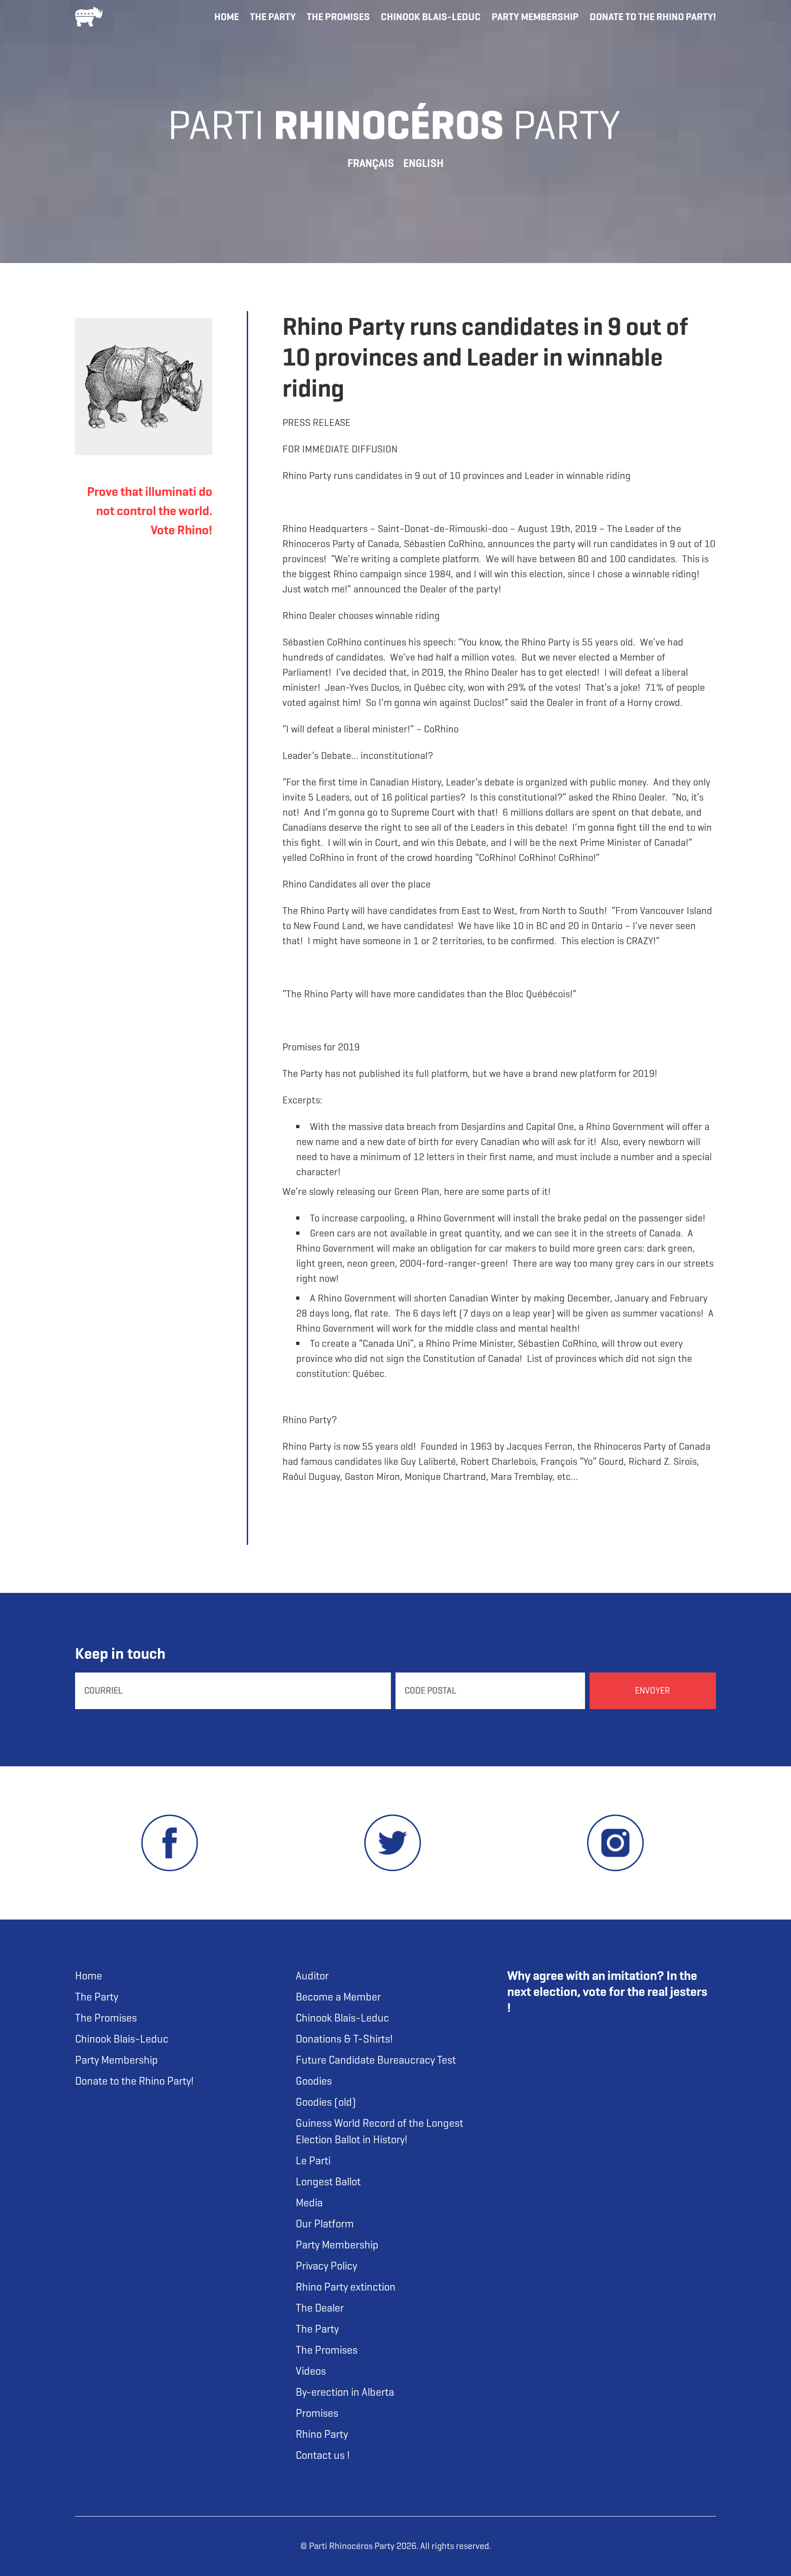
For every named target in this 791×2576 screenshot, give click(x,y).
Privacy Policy (326, 2266)
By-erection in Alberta (345, 2392)
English (423, 163)
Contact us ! (323, 2455)
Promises (317, 2413)
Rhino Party (322, 2434)
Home (227, 17)
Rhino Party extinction (346, 2287)
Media (309, 2203)
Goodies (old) (326, 2102)
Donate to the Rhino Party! (653, 17)
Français (371, 163)
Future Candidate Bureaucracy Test (376, 2060)
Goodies (314, 2081)
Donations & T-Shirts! (344, 2039)
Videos (311, 2371)
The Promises (338, 17)
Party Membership (535, 17)
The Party (273, 17)
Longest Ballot (328, 2182)
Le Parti (313, 2161)
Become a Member (338, 1997)
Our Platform (325, 2224)
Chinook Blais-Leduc (431, 17)
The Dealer (320, 2308)
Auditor (312, 1976)
